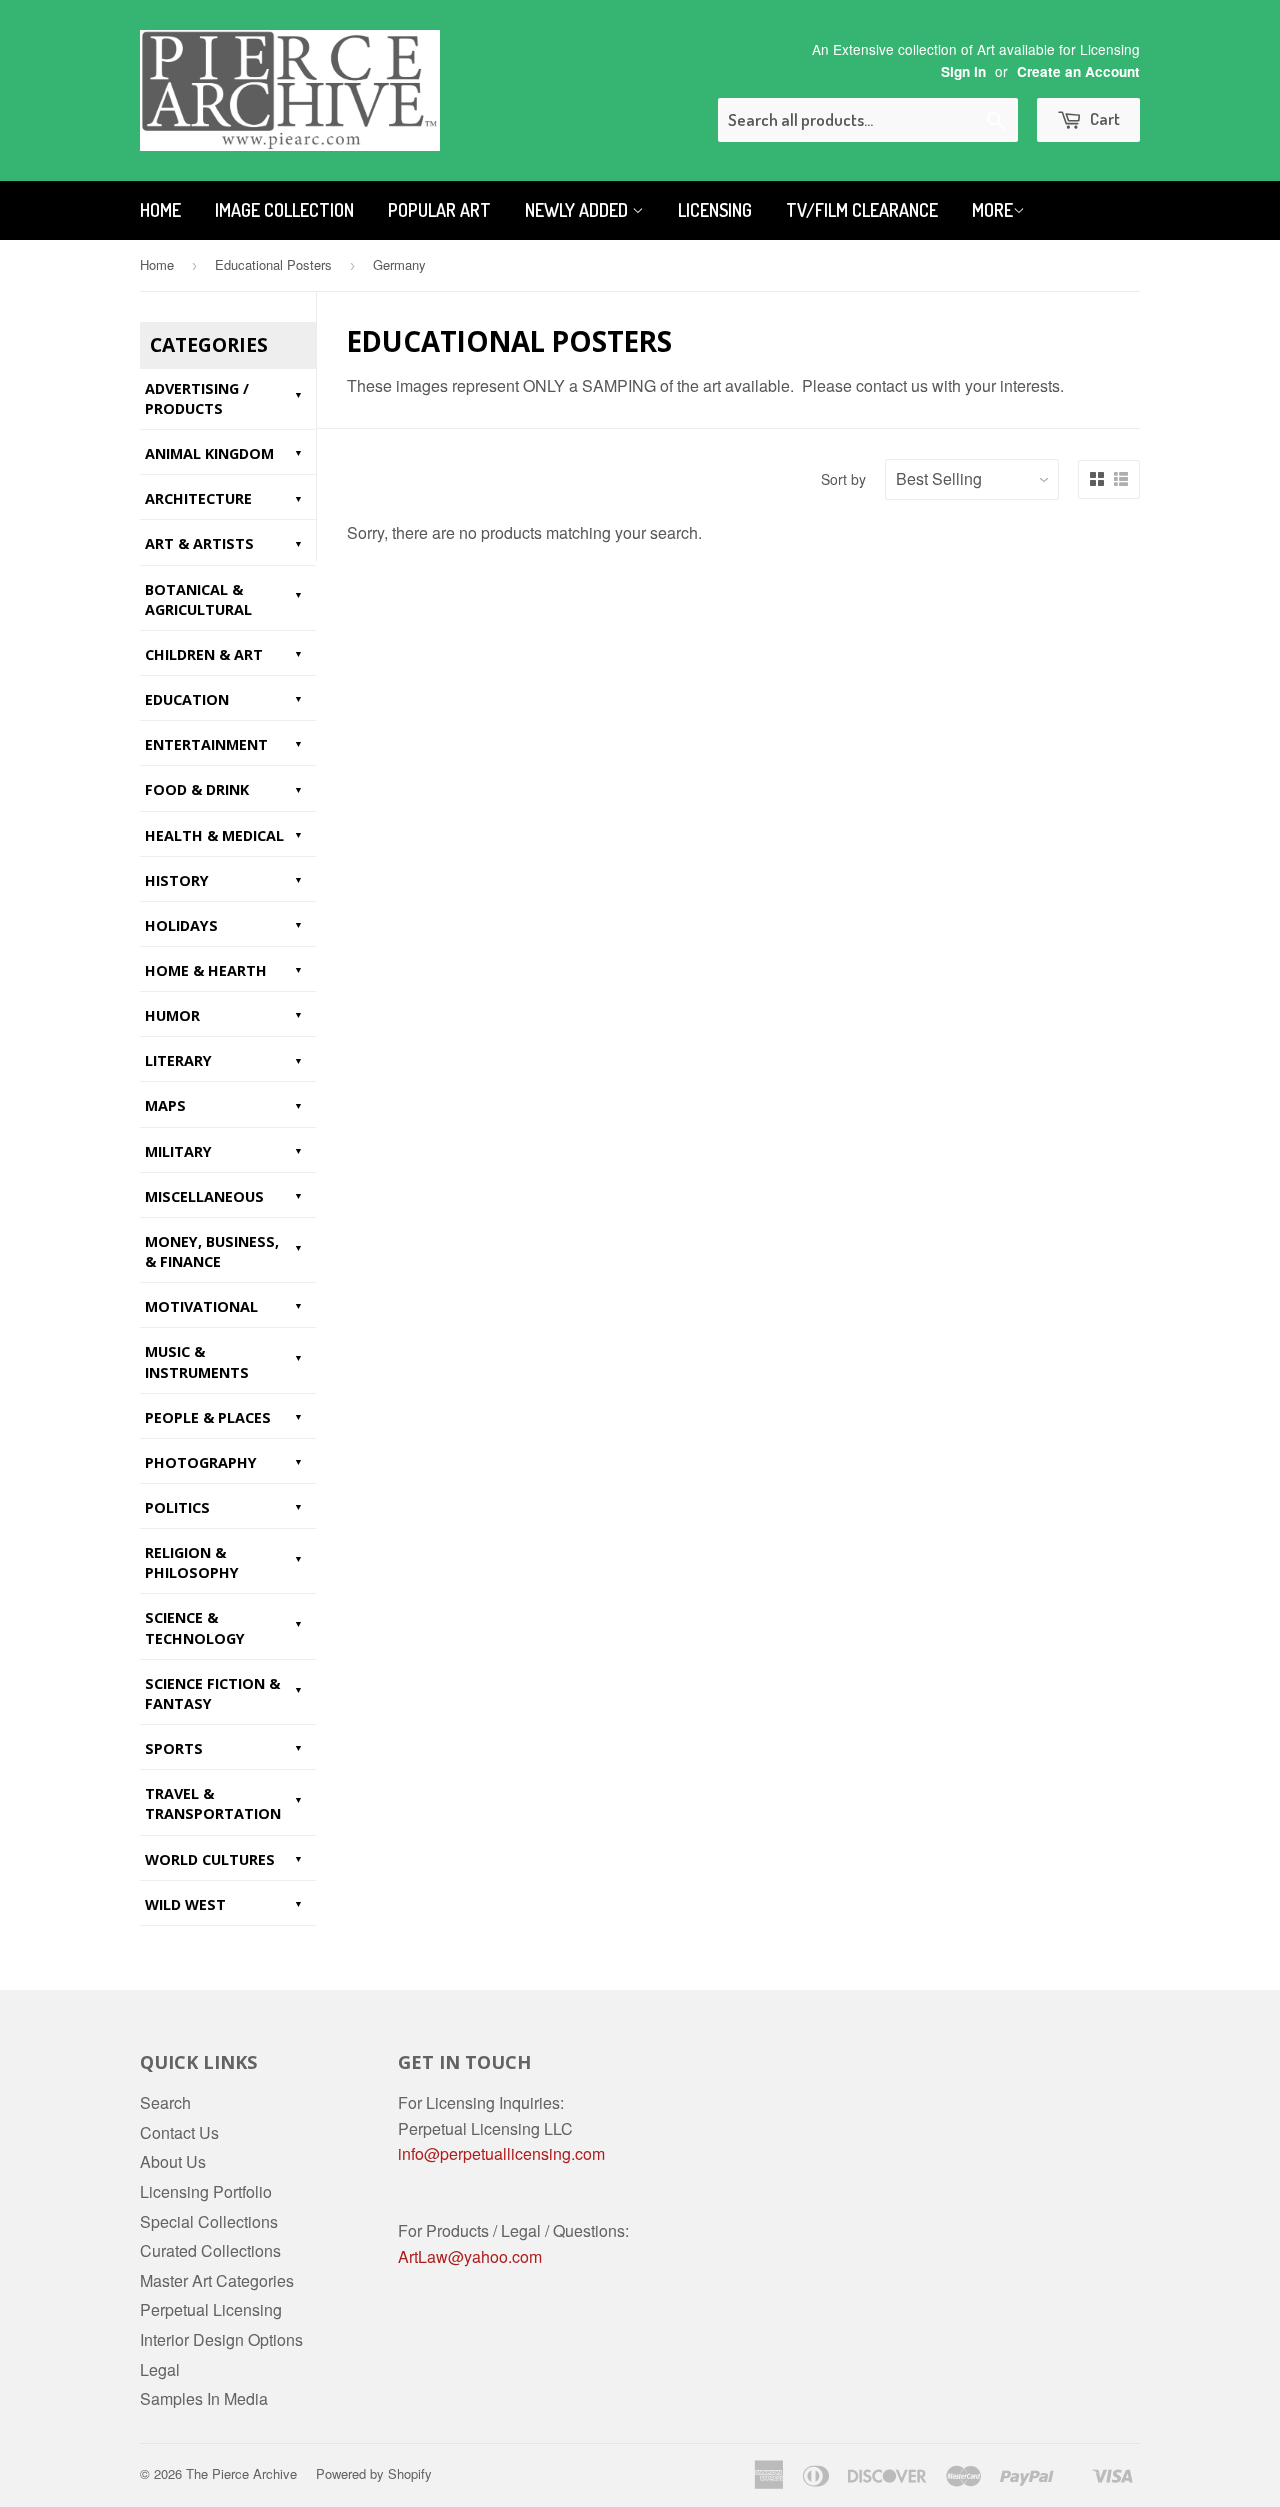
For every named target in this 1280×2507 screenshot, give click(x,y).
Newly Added (578, 210)
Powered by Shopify (374, 2473)
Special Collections (209, 2221)
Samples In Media (204, 2398)
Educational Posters (273, 264)
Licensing (715, 210)
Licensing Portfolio (206, 2191)
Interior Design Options (221, 2339)
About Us (173, 2161)
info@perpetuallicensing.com (501, 2153)
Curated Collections (210, 2250)
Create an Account (1078, 71)
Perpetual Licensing (211, 2309)
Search (165, 2102)
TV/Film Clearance (862, 210)
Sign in (963, 71)
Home (160, 210)
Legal (160, 2369)
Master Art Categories (217, 2280)
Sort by (843, 479)
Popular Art (439, 210)
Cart (1103, 118)
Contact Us (179, 2132)
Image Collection (284, 210)
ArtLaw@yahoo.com (470, 2256)
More (992, 210)
